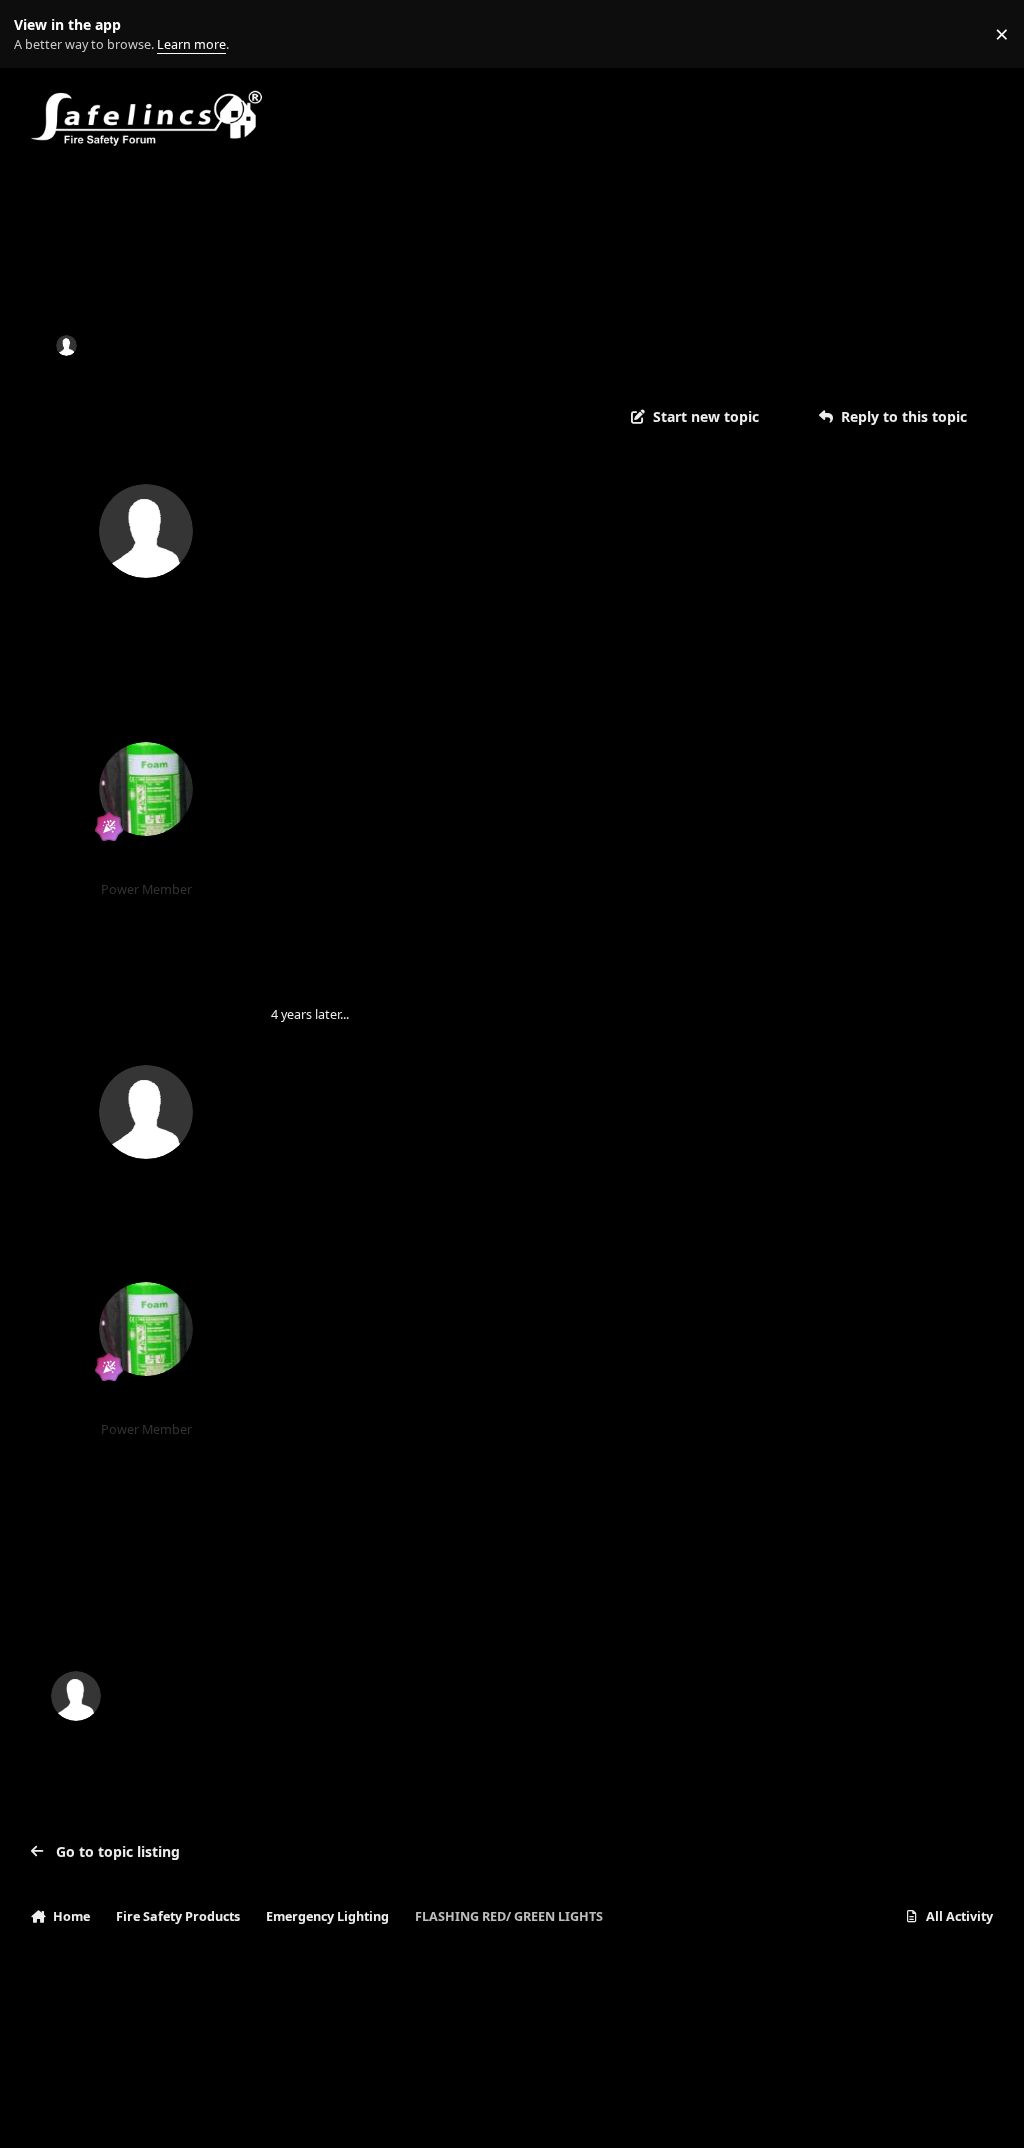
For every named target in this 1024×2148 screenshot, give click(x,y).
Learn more (38, 34)
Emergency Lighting (391, 345)
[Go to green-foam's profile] (146, 789)
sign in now (436, 1611)
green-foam (146, 864)
